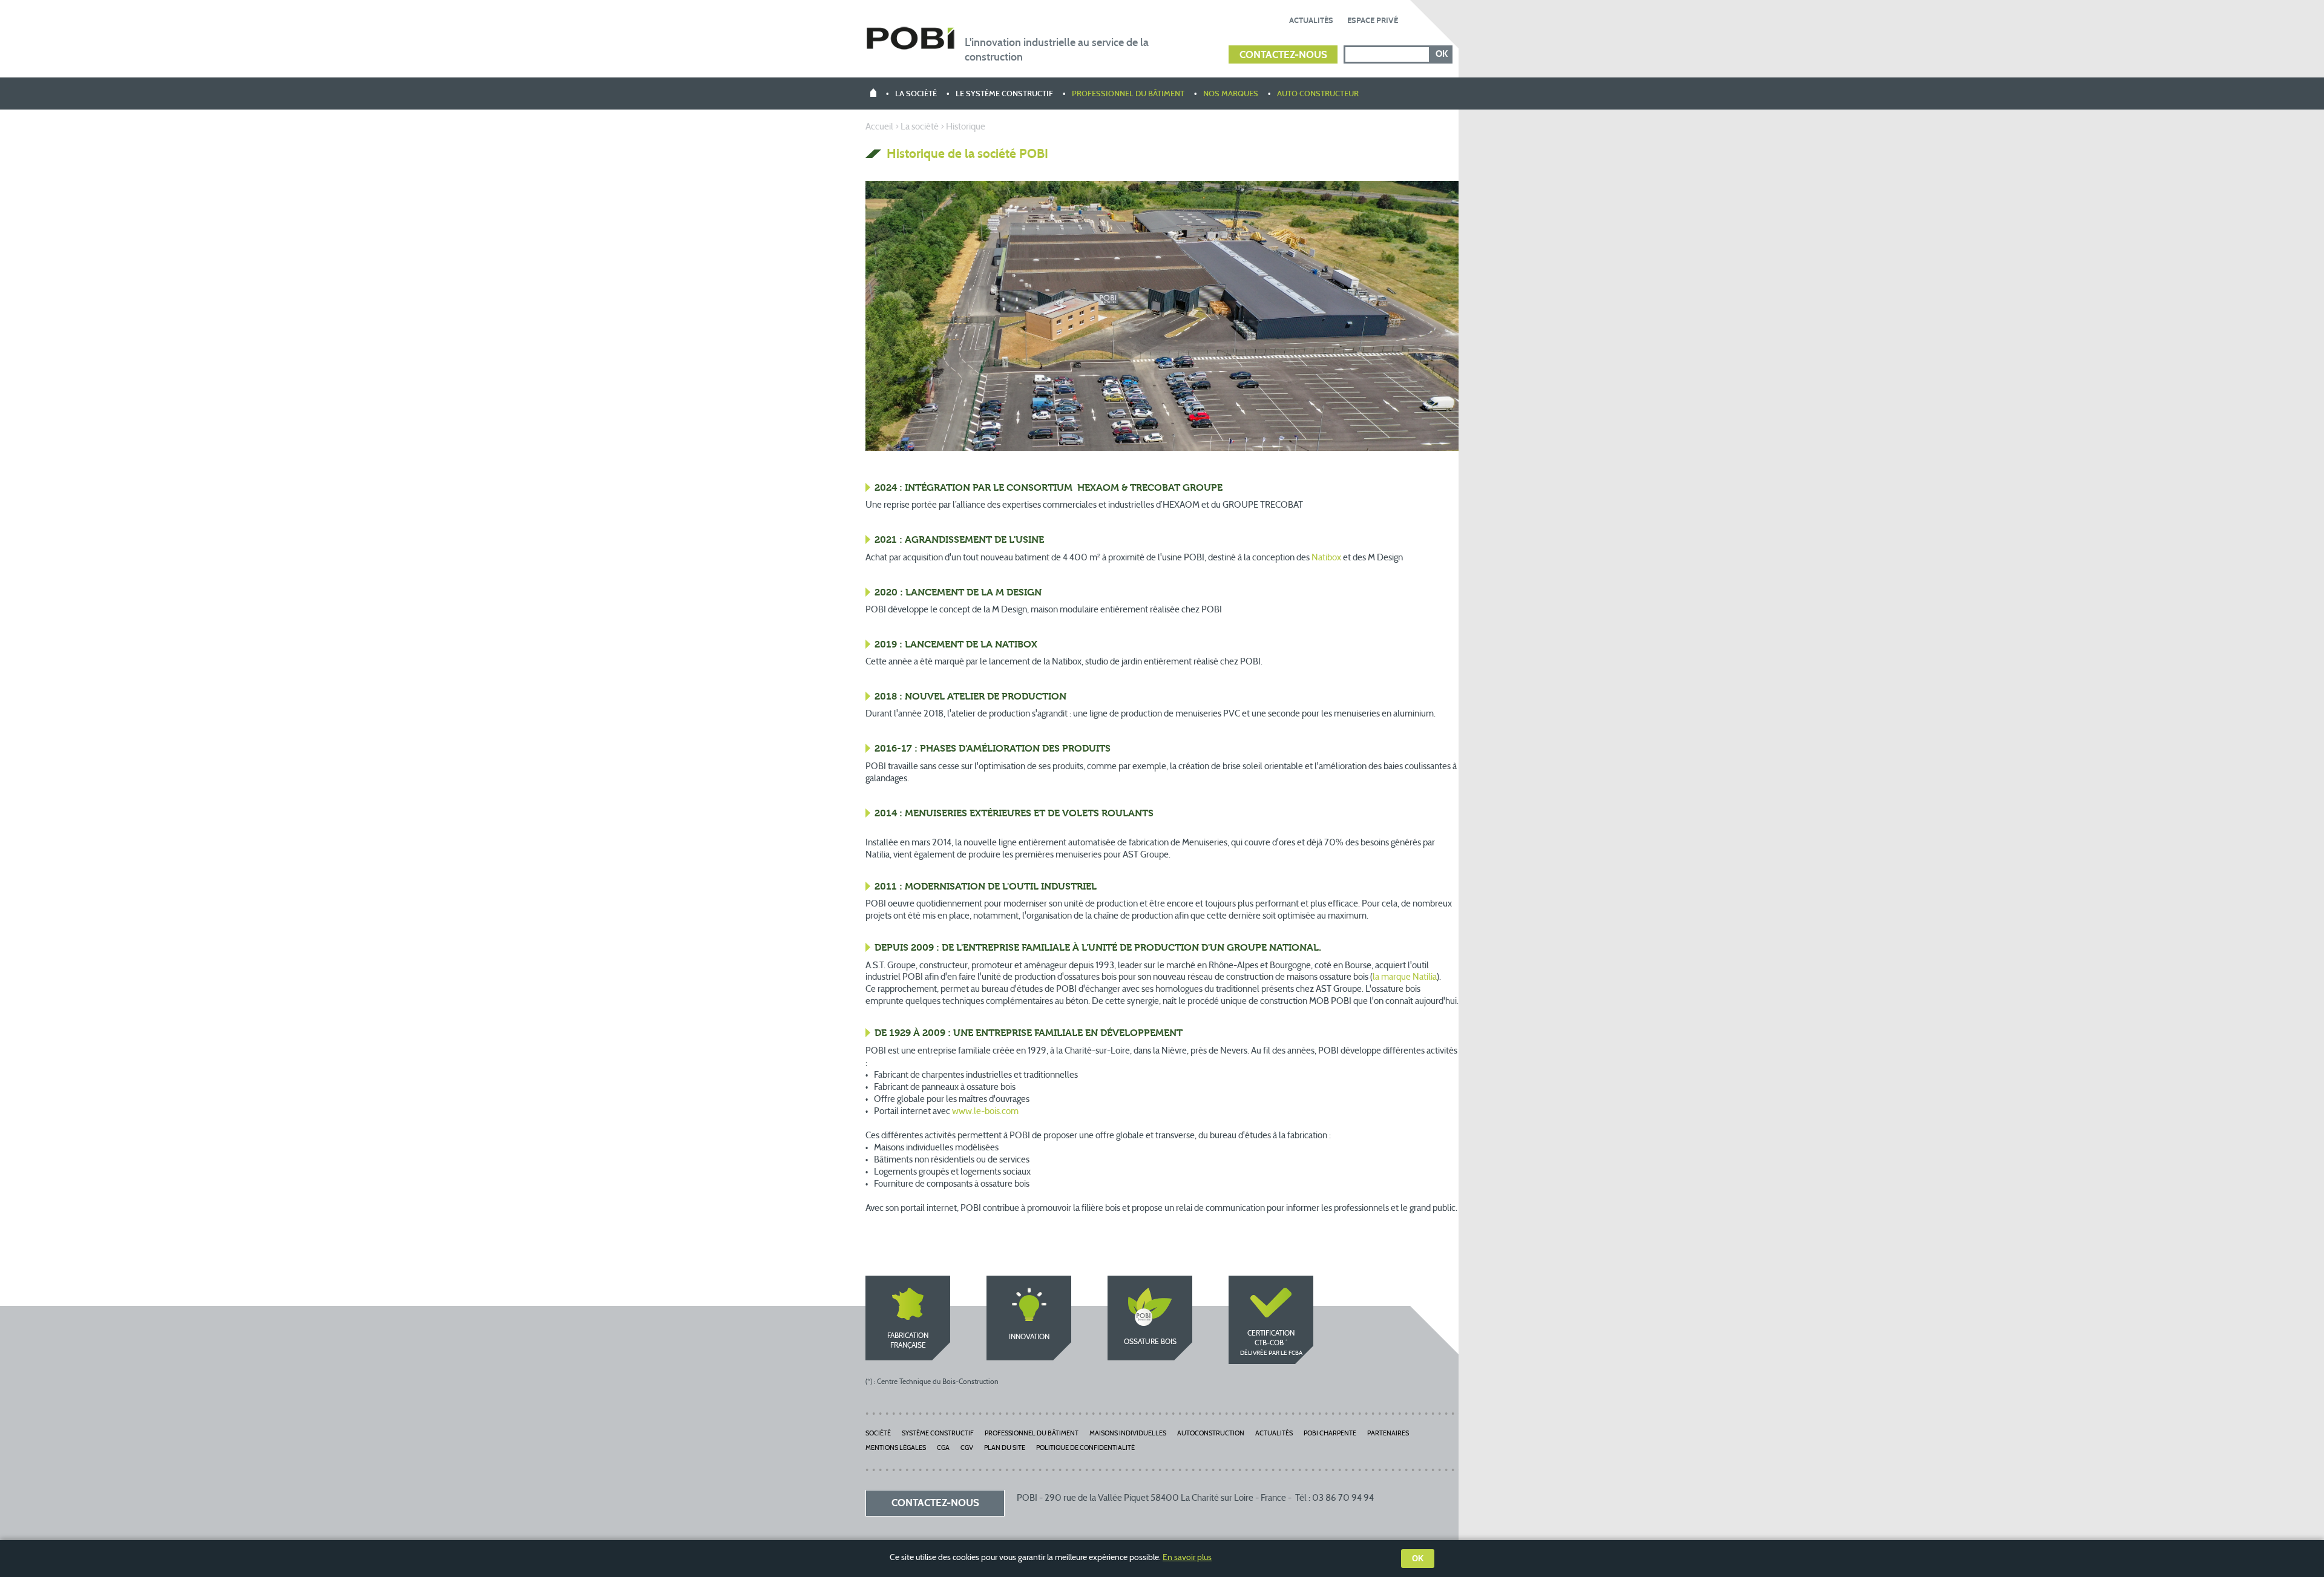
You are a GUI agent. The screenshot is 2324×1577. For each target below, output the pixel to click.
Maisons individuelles (1128, 1434)
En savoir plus (1187, 1558)
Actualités (1311, 21)
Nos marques (1231, 94)
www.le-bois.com (985, 1112)
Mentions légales (896, 1448)
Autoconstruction (1211, 1434)
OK (1418, 1559)
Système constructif (938, 1434)
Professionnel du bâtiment (1128, 94)
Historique (966, 127)
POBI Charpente (1330, 1434)
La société (916, 94)
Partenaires (1388, 1434)
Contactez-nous (1283, 55)
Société (878, 1434)
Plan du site (1005, 1448)
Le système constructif (1004, 94)
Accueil (879, 127)
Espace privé (1373, 21)
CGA (943, 1448)
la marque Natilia (1405, 978)
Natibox (1326, 558)
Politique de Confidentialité (1085, 1448)
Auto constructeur (1318, 94)
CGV (967, 1448)
